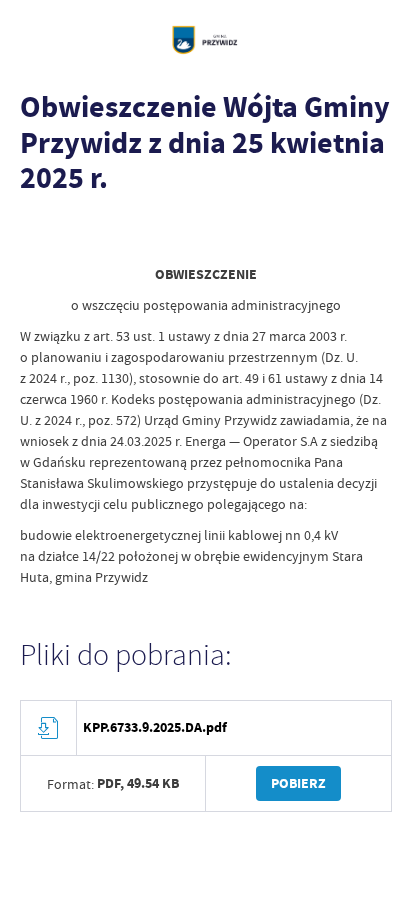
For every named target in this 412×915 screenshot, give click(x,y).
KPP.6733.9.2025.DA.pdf (155, 727)
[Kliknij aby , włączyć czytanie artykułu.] (36, 234)
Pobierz (298, 783)
